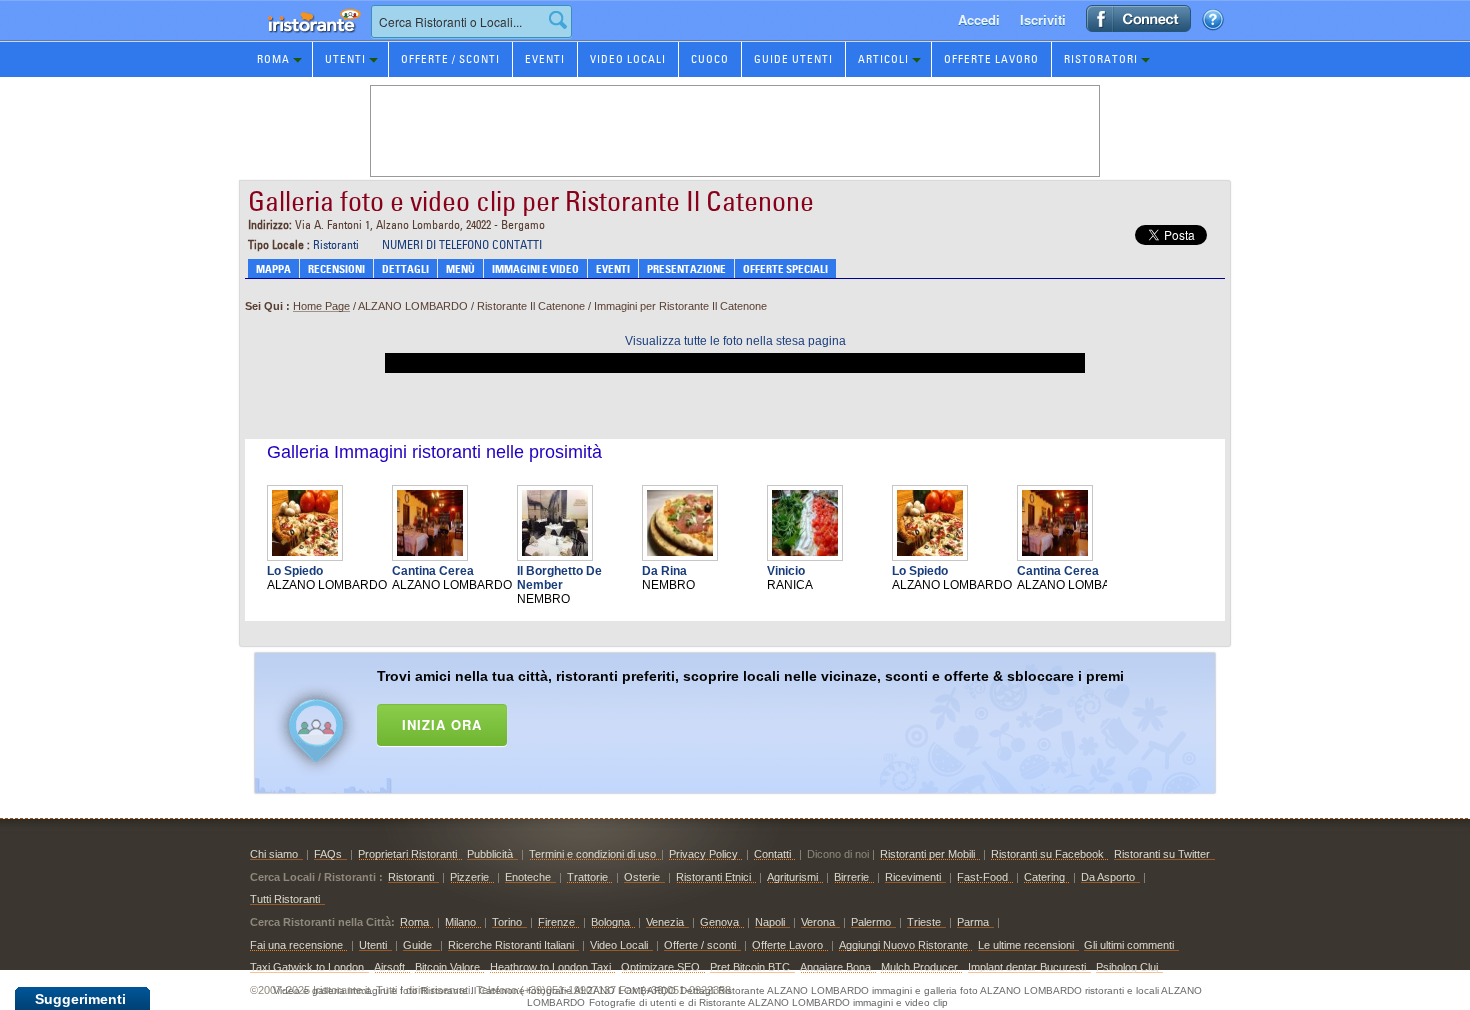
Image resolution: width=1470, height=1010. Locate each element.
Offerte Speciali (785, 269)
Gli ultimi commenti (1129, 945)
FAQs (328, 854)
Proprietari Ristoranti (407, 854)
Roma (273, 59)
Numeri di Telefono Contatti (462, 244)
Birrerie (851, 877)
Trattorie (587, 877)
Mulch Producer (919, 967)
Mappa (273, 269)
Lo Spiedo (295, 571)
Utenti (345, 59)
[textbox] (471, 21)
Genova (719, 922)
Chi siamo (274, 854)
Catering (1044, 877)
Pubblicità (490, 854)
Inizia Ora (442, 724)
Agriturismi (792, 877)
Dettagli (405, 269)
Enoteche (528, 877)
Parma (973, 922)
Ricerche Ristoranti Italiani (511, 945)
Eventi (545, 59)
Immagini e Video (535, 269)
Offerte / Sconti (450, 59)
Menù (460, 269)
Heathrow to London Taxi (550, 967)
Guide (419, 945)
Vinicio (786, 571)
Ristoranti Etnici (713, 877)
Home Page (321, 306)
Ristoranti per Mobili (927, 854)
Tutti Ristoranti (285, 899)
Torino (507, 922)
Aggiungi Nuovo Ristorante (903, 945)
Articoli (883, 59)
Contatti (772, 854)
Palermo (871, 922)
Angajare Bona (835, 967)
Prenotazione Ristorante (303, 39)
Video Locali (628, 59)
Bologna (610, 922)
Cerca (558, 20)
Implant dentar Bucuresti (1027, 967)
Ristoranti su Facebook (1047, 854)
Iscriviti (1043, 19)
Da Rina (664, 571)
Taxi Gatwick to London (307, 967)
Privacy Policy (703, 854)
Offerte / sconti (700, 945)
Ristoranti (336, 244)
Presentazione (686, 269)
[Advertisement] (761, 719)
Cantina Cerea (433, 571)
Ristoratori (1101, 59)
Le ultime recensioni (1026, 945)
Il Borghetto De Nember (559, 578)
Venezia (665, 922)
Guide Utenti (793, 59)
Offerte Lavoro (991, 59)
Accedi (979, 19)
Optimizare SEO (660, 967)
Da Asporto (1108, 877)
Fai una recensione (296, 945)
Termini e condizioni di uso (592, 854)
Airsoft (389, 967)
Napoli (770, 922)
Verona (818, 922)
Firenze (556, 922)
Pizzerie (469, 877)
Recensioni (336, 269)
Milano (460, 922)
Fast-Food (982, 877)
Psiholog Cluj (1127, 967)
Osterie (642, 877)
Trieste (924, 922)
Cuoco (710, 59)
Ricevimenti (913, 877)
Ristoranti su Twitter (1162, 854)
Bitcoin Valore (447, 967)
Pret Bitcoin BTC (750, 967)
